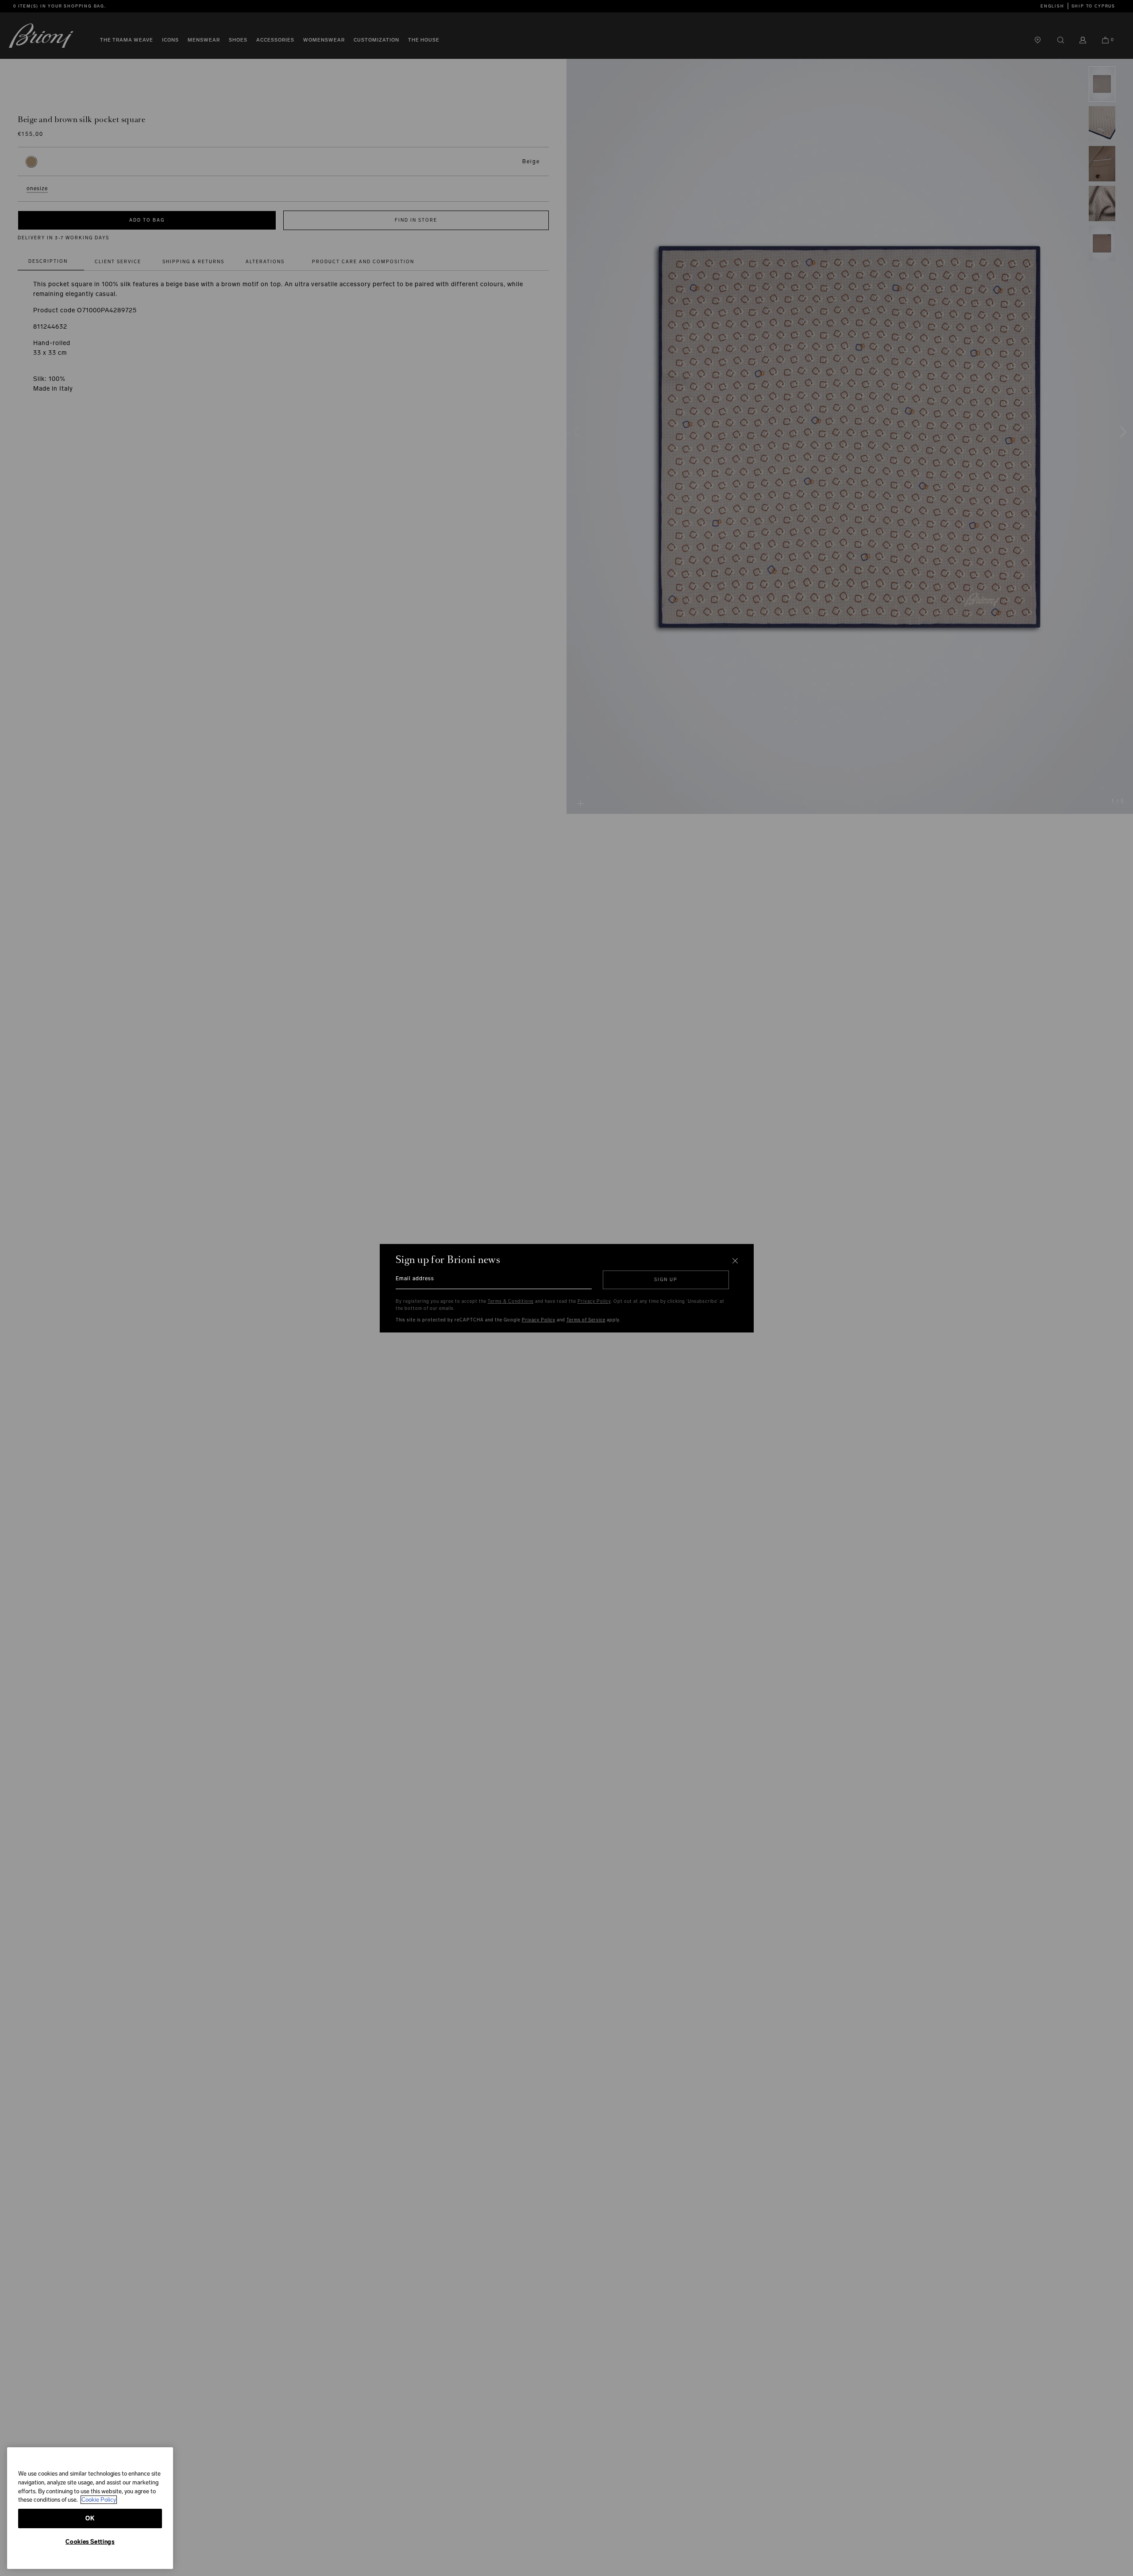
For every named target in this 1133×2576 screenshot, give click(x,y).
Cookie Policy (99, 2500)
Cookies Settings (90, 2542)
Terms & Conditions (511, 1301)
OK (90, 2518)
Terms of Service (586, 1320)
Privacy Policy (594, 1301)
